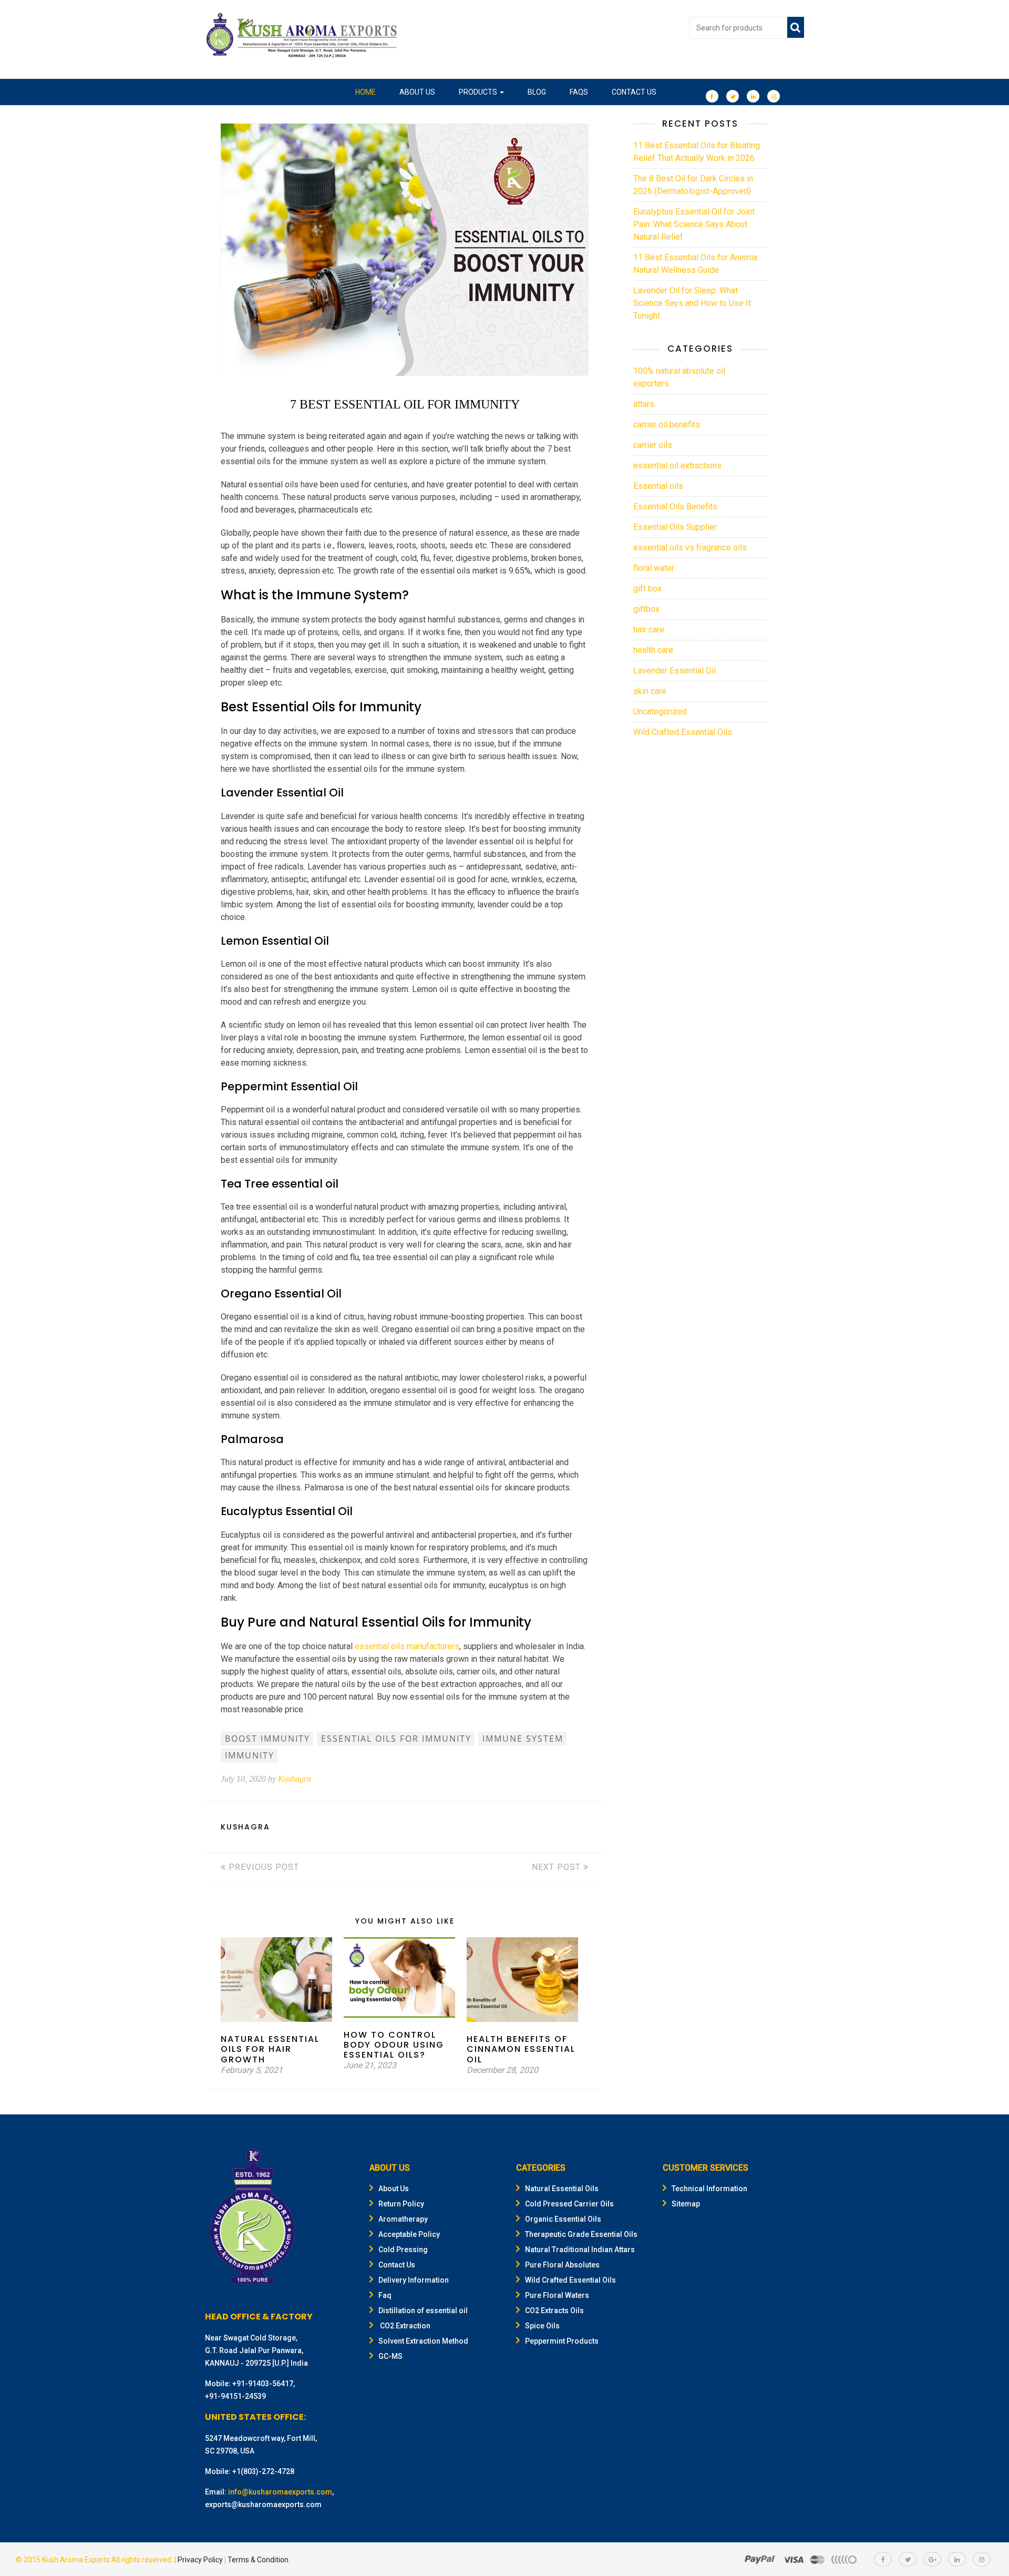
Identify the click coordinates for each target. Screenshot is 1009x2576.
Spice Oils (542, 2326)
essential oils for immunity (396, 1739)
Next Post (558, 1867)
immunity (250, 1755)
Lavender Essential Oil (675, 671)
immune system (523, 1739)
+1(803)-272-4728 (263, 2471)
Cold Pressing (403, 2250)
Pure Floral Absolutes (562, 2265)
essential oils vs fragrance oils (690, 548)
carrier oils (653, 445)
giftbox (646, 609)
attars (644, 404)
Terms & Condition (258, 2560)
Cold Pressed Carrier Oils (569, 2204)
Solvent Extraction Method (423, 2341)
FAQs (579, 92)
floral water (654, 568)
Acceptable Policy (409, 2234)
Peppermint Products (562, 2341)
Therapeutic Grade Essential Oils (581, 2234)
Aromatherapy (403, 2219)
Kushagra (295, 1779)
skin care (650, 691)
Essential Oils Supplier (675, 527)
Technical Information (709, 2189)
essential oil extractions (677, 466)
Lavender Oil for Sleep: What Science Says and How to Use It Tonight (692, 303)
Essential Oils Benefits (675, 507)
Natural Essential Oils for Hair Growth (270, 2049)
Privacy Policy (200, 2560)
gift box (647, 589)
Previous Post (262, 1867)
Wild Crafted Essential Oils (683, 732)
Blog (537, 92)
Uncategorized (660, 712)
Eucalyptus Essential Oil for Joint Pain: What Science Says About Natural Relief (694, 224)
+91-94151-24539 (235, 2396)
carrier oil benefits (667, 425)
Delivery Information (414, 2280)
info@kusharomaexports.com (280, 2492)
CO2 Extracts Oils (554, 2311)
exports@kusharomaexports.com (263, 2505)
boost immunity (267, 1739)
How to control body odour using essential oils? (394, 2045)
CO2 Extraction (404, 2326)
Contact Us (634, 92)
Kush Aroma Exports (76, 2560)
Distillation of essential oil (423, 2311)
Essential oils (658, 486)
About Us (417, 92)
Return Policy (401, 2204)
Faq (385, 2295)
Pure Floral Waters (557, 2295)
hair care (649, 630)
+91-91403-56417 (263, 2384)
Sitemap (686, 2204)
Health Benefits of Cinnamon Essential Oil (521, 2049)
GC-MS (390, 2356)
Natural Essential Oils (562, 2189)
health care (653, 650)
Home (365, 92)
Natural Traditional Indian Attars (580, 2250)
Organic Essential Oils (563, 2219)
